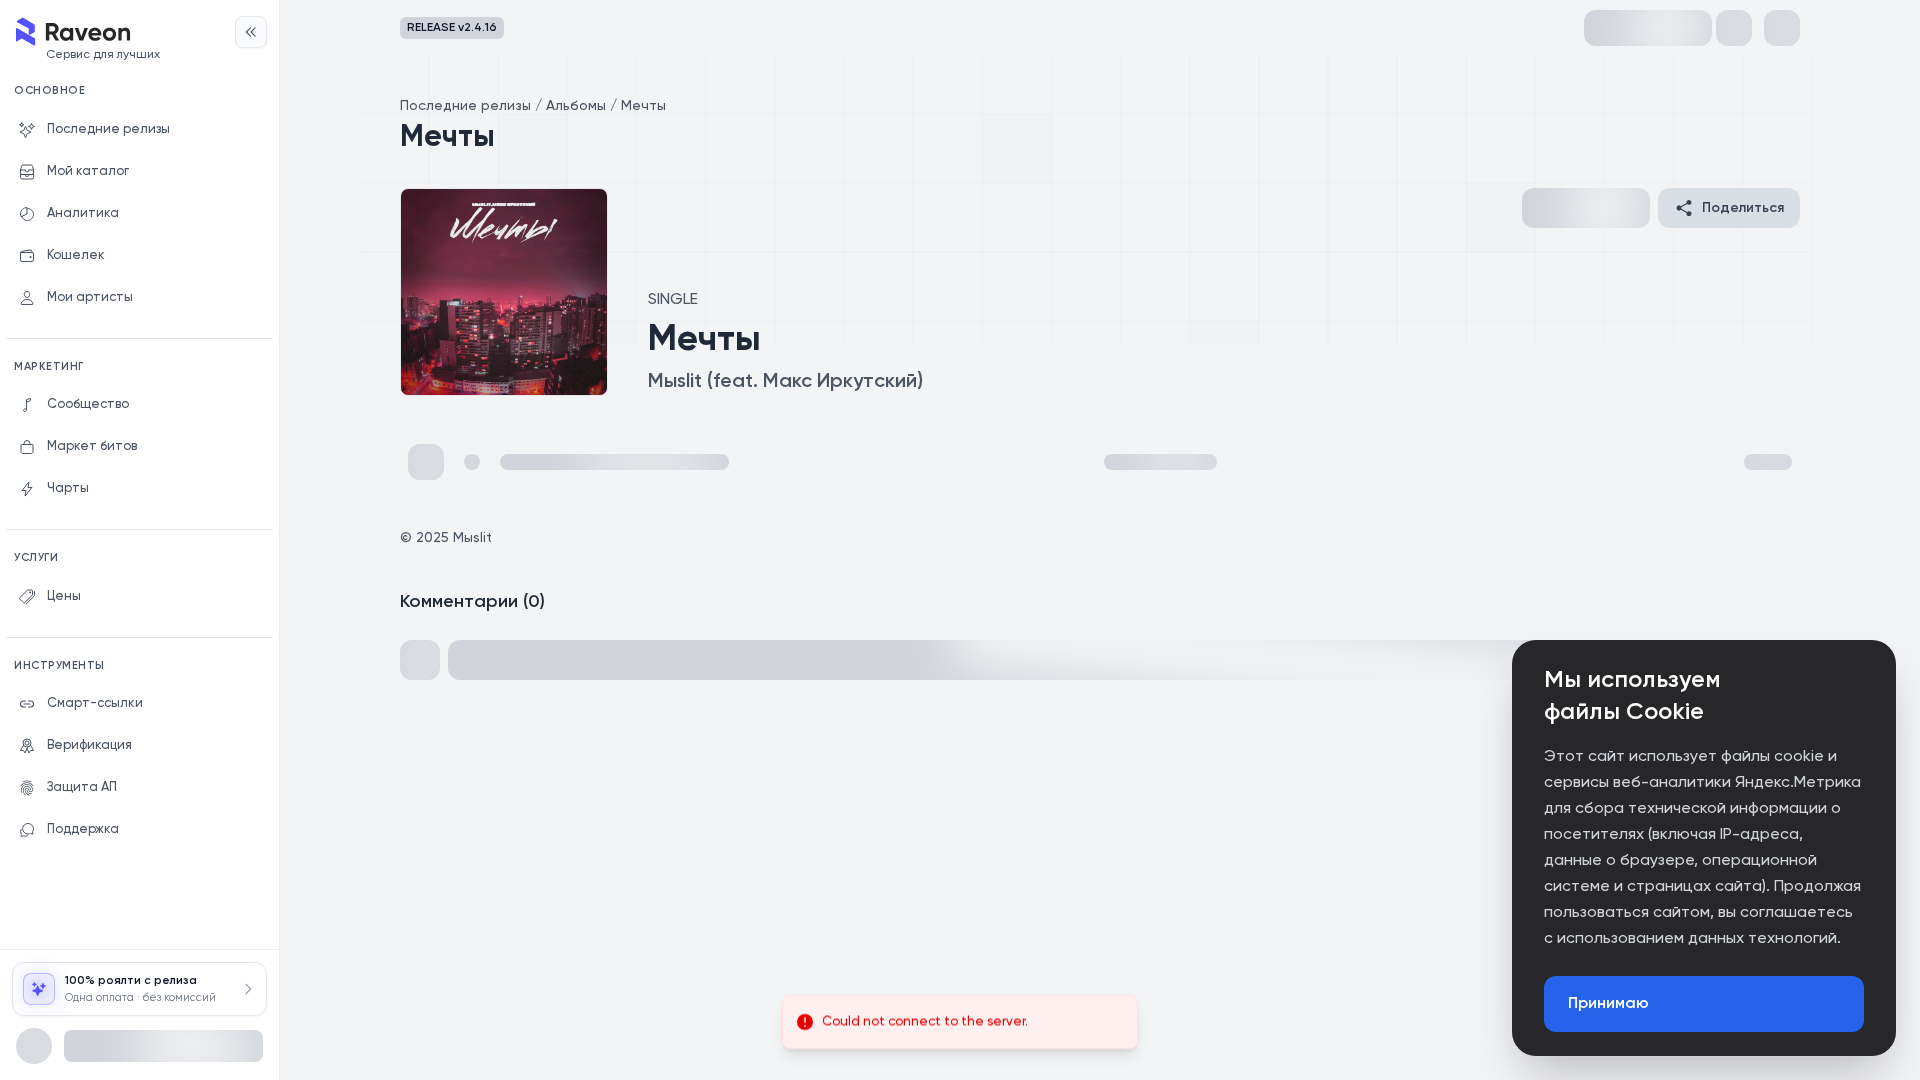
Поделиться (1743, 208)
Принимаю (1608, 1004)
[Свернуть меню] (251, 32)
